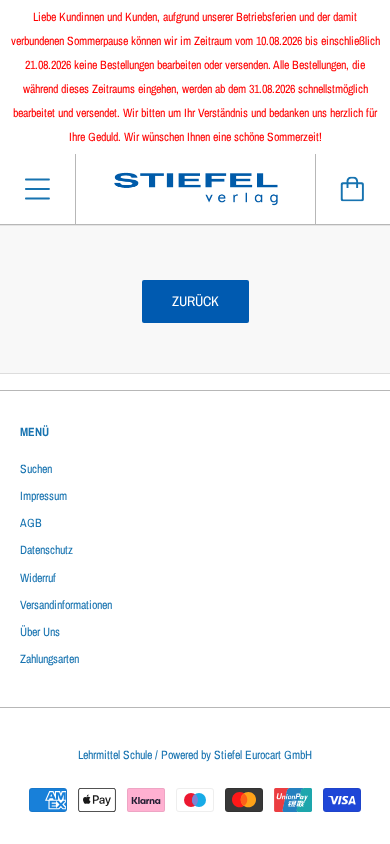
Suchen (36, 469)
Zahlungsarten (49, 659)
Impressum (43, 496)
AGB (31, 523)
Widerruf (38, 578)
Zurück (195, 301)
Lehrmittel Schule (115, 755)
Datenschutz (46, 550)
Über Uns (40, 632)
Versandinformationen (66, 605)
